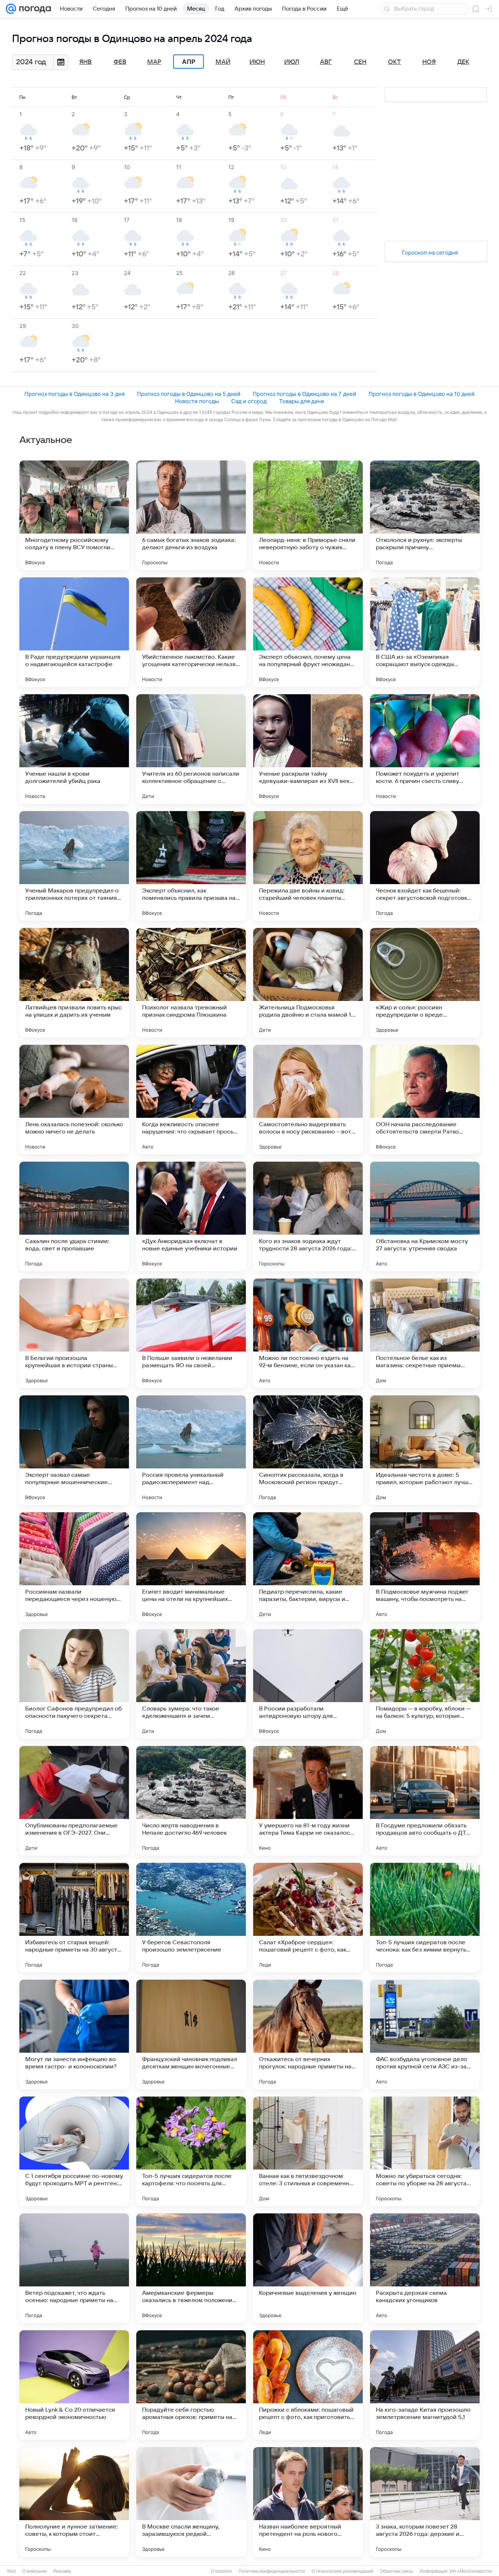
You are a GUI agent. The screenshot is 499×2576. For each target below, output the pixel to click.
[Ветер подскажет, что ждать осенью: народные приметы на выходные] (74, 2268)
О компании (35, 2571)
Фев (120, 62)
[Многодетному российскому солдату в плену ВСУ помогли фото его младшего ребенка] (74, 515)
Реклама (62, 2571)
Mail (12, 2571)
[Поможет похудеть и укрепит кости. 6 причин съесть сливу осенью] (425, 749)
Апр (189, 62)
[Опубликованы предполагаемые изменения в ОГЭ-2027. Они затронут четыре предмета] (74, 1801)
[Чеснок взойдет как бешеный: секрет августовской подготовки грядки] (425, 866)
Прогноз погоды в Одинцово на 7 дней (304, 394)
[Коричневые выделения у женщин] (308, 2268)
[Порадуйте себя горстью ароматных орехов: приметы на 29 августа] (191, 2385)
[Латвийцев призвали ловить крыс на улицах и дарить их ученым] (74, 983)
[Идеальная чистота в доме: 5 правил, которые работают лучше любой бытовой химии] (425, 1450)
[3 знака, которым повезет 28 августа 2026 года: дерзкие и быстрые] (425, 2502)
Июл (292, 62)
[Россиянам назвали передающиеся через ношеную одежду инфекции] (74, 1567)
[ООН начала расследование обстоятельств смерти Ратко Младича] (425, 1100)
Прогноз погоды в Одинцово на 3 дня (75, 394)
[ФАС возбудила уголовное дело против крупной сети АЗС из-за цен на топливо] (425, 2034)
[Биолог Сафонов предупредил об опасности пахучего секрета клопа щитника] (74, 1684)
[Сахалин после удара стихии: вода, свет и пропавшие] (74, 1216)
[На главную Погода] (34, 9)
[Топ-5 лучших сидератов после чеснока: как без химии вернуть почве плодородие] (425, 1918)
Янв (85, 62)
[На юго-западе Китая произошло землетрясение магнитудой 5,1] (425, 2385)
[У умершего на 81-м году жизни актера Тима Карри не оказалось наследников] (308, 1801)
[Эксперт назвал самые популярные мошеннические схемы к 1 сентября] (74, 1450)
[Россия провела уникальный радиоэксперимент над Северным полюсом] (191, 1450)
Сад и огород (249, 401)
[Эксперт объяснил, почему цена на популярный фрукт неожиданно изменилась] (308, 632)
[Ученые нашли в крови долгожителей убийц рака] (74, 749)
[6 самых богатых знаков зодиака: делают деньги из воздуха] (191, 515)
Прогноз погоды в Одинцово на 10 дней (422, 394)
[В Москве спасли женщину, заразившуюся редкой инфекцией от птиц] (191, 2502)
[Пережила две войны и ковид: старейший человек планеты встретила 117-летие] (308, 866)
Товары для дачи (302, 401)
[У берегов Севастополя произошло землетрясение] (191, 1918)
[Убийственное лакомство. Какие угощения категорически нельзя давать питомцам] (191, 632)
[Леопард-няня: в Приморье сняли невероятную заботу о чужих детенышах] (308, 515)
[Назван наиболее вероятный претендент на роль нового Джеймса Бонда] (308, 2502)
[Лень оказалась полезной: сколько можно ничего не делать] (74, 1100)
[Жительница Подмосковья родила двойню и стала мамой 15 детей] (308, 983)
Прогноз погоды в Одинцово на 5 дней (189, 394)
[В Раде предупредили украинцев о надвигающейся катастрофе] (74, 632)
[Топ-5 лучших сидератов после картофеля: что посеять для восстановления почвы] (191, 2151)
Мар (154, 62)
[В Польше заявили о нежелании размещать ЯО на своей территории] (191, 1333)
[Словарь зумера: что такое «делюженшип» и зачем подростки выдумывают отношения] (191, 1684)
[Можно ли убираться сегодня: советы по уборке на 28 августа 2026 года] (425, 2151)
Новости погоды (197, 401)
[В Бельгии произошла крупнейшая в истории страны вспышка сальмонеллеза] (74, 1333)
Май (223, 62)
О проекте (221, 2571)
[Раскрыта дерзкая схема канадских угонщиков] (425, 2268)
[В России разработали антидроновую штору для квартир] (308, 1684)
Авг (326, 62)
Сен (360, 62)
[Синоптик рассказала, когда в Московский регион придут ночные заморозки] (308, 1450)
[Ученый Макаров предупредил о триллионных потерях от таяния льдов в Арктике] (74, 866)
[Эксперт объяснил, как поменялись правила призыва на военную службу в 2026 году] (191, 866)
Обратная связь (397, 2571)
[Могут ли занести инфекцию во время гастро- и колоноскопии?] (74, 2034)
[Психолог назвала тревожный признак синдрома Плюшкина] (191, 983)
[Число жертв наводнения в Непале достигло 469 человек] (191, 1801)
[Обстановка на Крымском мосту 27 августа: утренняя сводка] (425, 1216)
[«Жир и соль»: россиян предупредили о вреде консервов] (425, 983)
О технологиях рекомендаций (342, 2571)
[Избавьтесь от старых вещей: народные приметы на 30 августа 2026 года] (74, 1918)
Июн (257, 62)
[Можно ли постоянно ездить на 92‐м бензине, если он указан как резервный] (308, 1333)
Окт (395, 62)
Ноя (429, 62)
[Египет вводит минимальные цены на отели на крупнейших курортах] (191, 1567)
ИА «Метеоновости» (471, 2571)
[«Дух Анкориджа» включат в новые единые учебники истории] (191, 1216)
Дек (463, 62)
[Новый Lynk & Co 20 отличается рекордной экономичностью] (74, 2385)
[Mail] (11, 9)
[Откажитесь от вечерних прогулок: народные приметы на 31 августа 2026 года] (308, 2034)
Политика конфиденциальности (272, 2571)
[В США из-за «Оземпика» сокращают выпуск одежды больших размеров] (425, 632)
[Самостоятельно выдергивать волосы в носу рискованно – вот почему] (308, 1100)
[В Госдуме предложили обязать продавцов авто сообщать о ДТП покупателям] (425, 1801)
